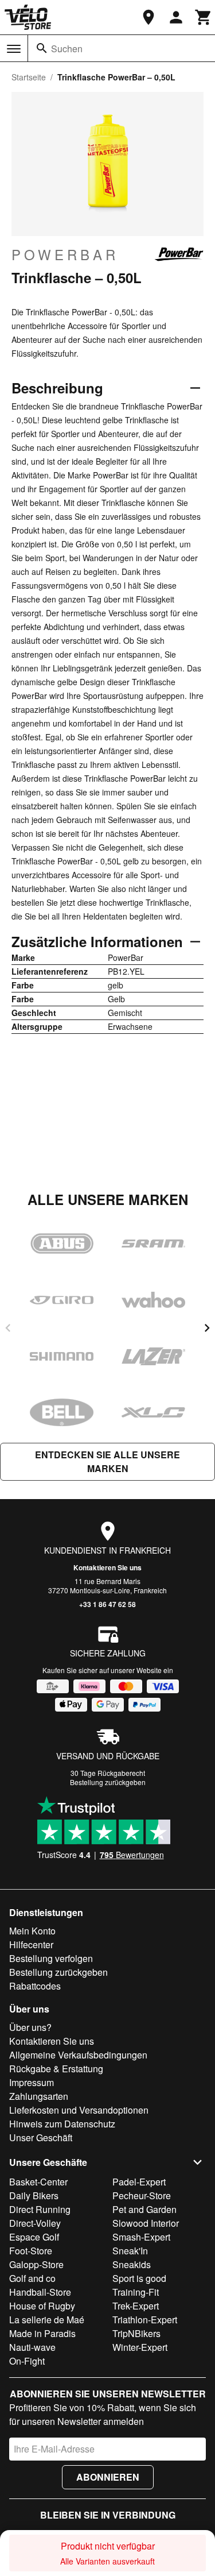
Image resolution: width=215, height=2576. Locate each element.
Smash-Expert (141, 2237)
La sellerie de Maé (47, 2320)
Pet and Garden (144, 2209)
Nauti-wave (32, 2347)
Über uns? (30, 2027)
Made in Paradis (42, 2333)
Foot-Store (31, 2251)
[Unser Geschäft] (148, 17)
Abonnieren (108, 2477)
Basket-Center (38, 2182)
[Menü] (14, 49)
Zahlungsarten (39, 2096)
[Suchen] (42, 48)
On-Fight (27, 2361)
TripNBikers (136, 2333)
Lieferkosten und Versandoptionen (79, 2110)
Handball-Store (40, 2292)
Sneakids (132, 2264)
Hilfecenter (31, 1944)
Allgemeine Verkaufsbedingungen (78, 2055)
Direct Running (40, 2209)
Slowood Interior (146, 2223)
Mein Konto (32, 1931)
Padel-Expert (139, 2182)
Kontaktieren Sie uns (107, 1567)
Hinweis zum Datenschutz (62, 2124)
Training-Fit (136, 2292)
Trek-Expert (136, 2306)
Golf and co (32, 2278)
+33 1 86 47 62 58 (107, 1604)
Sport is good (139, 2278)
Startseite (29, 77)
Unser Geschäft (41, 2137)
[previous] (8, 1328)
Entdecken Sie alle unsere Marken (107, 1461)
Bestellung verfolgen (51, 1958)
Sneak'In (130, 2251)
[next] (207, 1328)
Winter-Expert (140, 2347)
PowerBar (65, 254)
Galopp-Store (36, 2264)
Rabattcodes (35, 1986)
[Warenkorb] (204, 17)
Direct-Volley (35, 2223)
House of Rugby (42, 2306)
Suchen (67, 49)
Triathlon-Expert (145, 2320)
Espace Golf (34, 2237)
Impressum (32, 2082)
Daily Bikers (34, 2195)
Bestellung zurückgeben (108, 1782)
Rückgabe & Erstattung (56, 2069)
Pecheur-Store (142, 2195)
